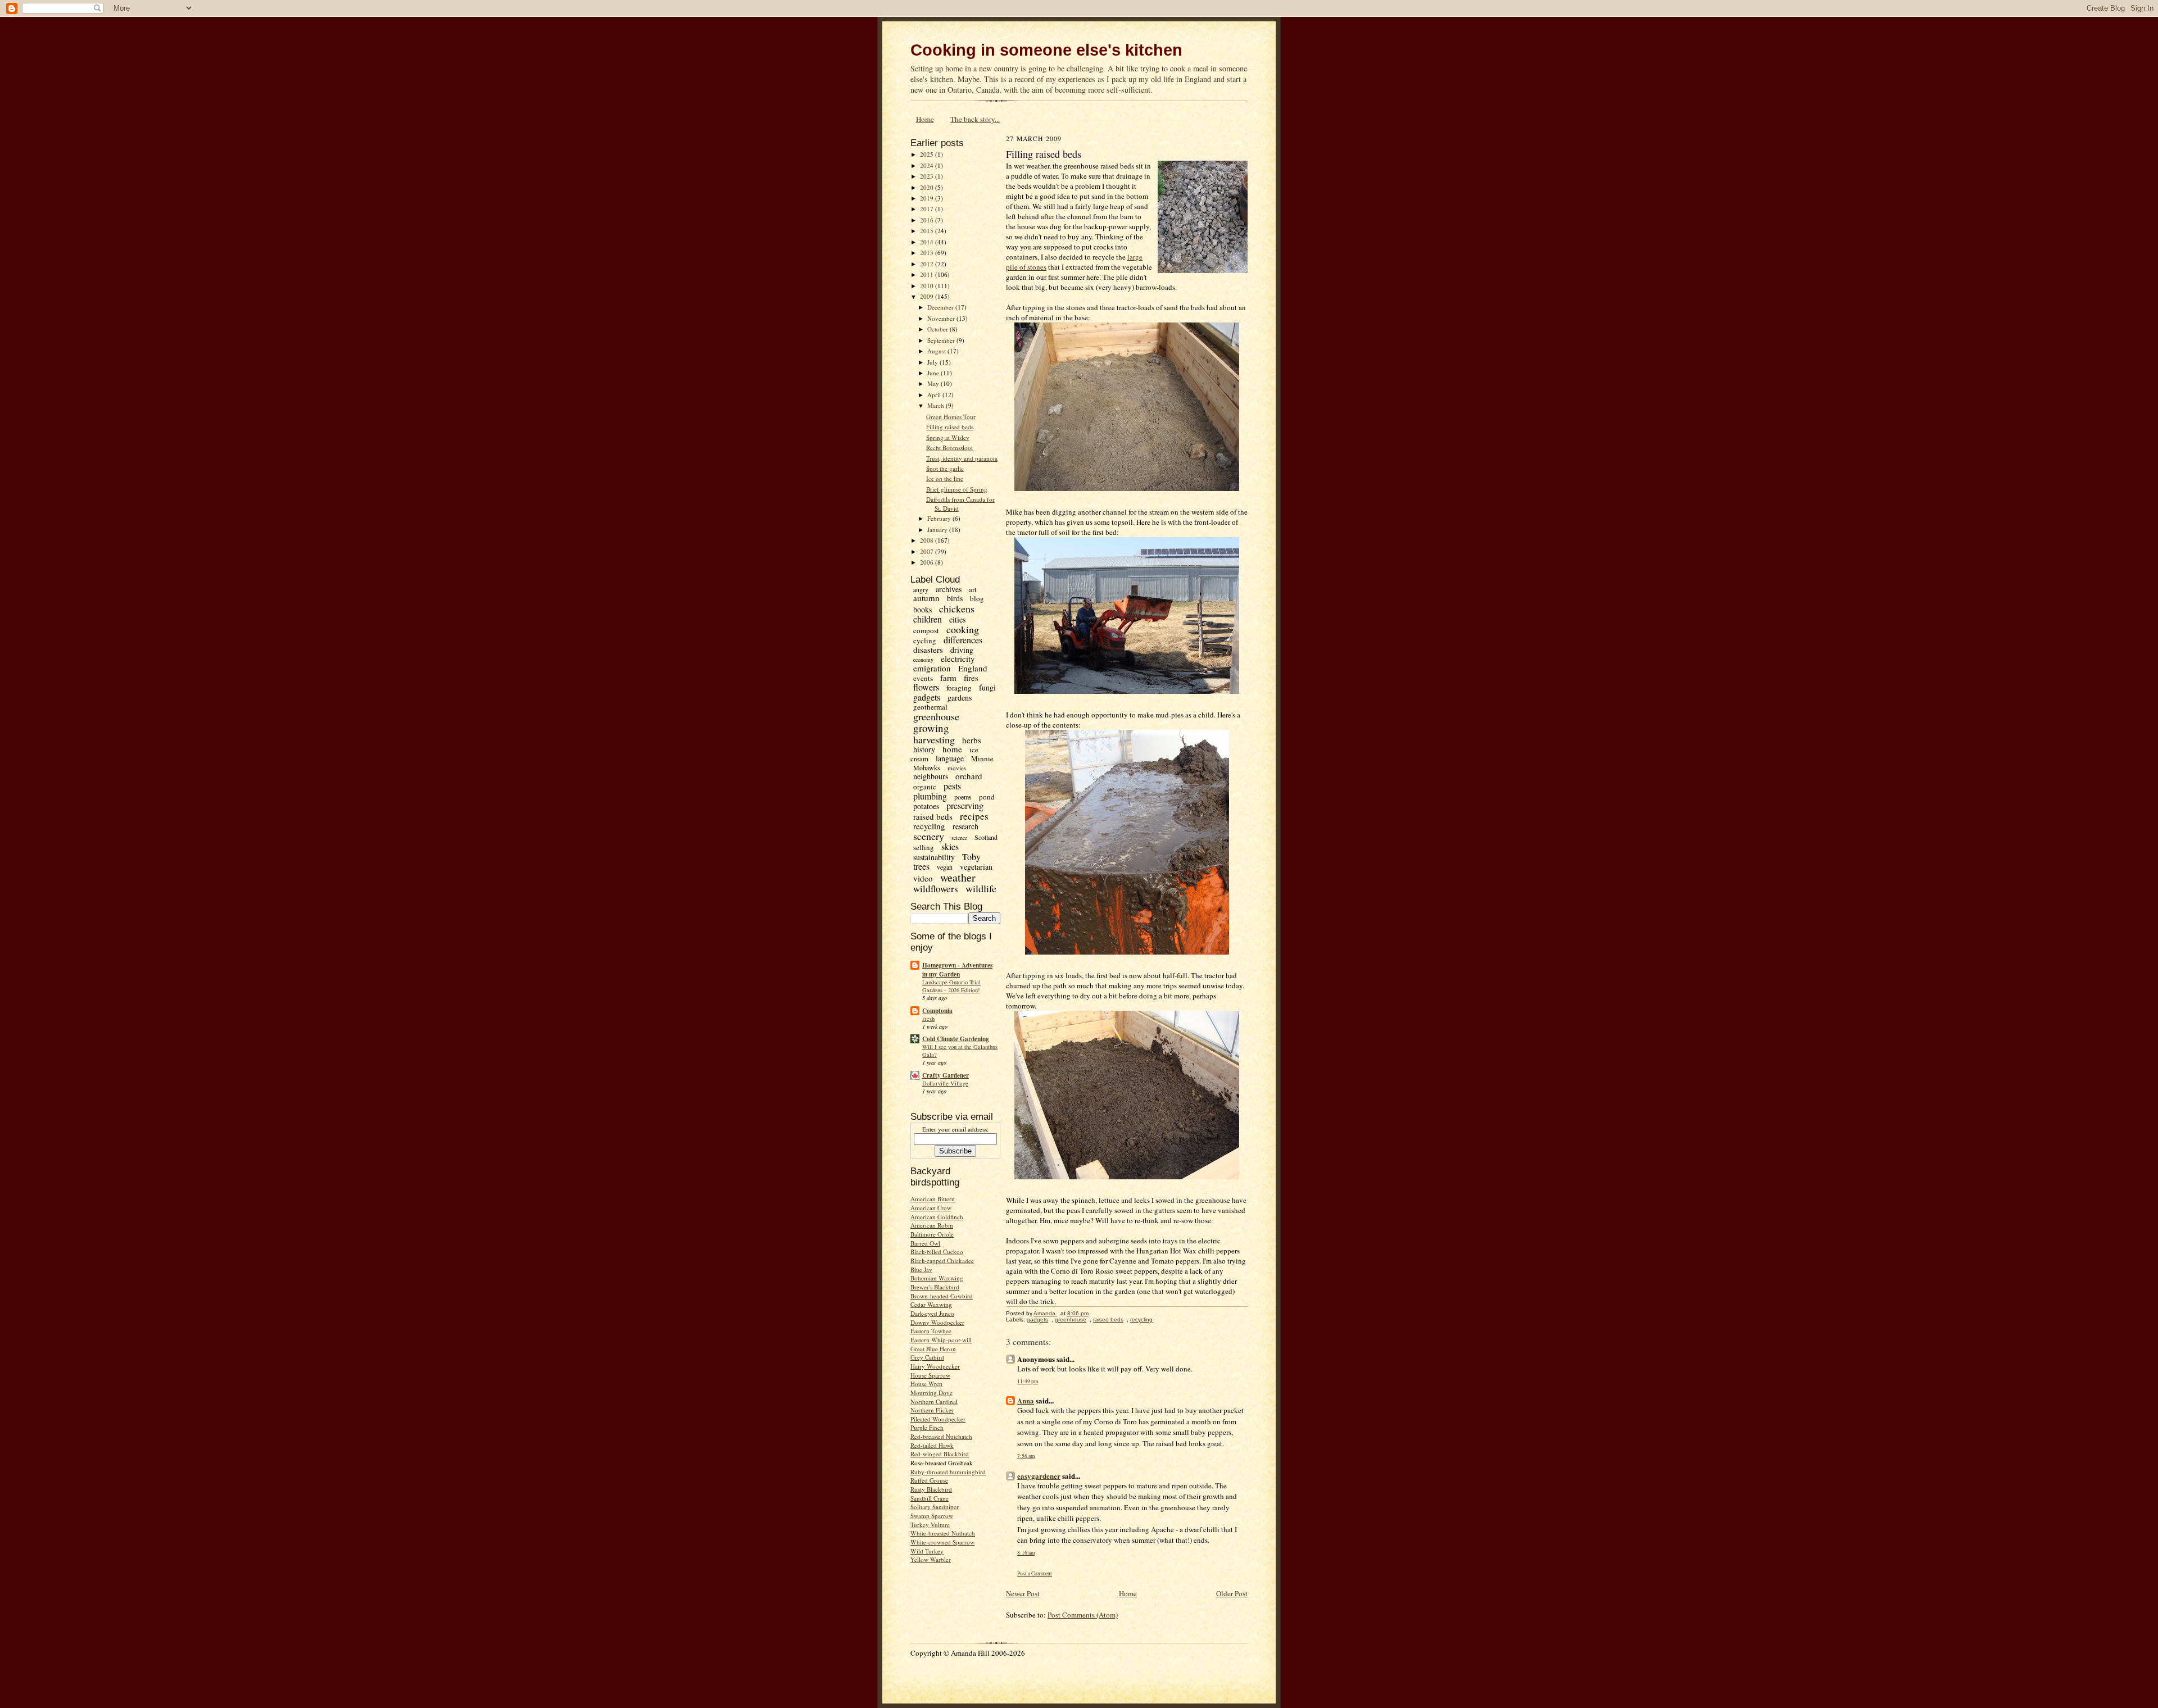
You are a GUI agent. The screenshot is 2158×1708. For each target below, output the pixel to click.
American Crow (931, 1208)
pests (952, 786)
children (928, 619)
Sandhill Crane (930, 1498)
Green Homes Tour (951, 417)
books (922, 609)
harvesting (934, 739)
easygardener (1039, 1476)
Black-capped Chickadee (942, 1260)
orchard (969, 776)
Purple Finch (927, 1427)
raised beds (933, 816)
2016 (928, 220)
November (942, 318)
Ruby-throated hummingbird (948, 1472)
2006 (928, 562)
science (959, 838)
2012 (928, 264)
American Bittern (933, 1199)
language (950, 758)
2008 (928, 540)
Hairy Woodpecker (935, 1366)
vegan (945, 867)
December (941, 307)
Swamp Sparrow (932, 1516)
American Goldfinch (937, 1217)
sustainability (934, 857)
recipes (974, 816)
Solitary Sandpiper (935, 1507)
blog (977, 598)
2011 (928, 274)
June (934, 373)
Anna (1026, 1400)
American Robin (932, 1225)
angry (921, 589)
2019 (928, 198)
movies (957, 768)
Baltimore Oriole (932, 1234)
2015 (928, 231)
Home (925, 119)
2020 (928, 187)
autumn (926, 598)
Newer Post (1023, 1593)
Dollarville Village (945, 1083)
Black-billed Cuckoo (937, 1252)
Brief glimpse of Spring (957, 489)
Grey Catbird (927, 1357)
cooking (963, 629)
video (923, 878)
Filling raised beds (950, 427)
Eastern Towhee (931, 1331)
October (939, 329)
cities (957, 619)
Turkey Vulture (930, 1525)
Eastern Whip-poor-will (941, 1340)
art (973, 589)
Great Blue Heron (933, 1349)
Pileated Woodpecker (938, 1419)
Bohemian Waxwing (937, 1278)
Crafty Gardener (946, 1075)
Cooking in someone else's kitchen (1046, 50)
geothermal (930, 707)
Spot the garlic (945, 468)
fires (971, 678)
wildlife (981, 888)
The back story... (975, 119)
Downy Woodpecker (937, 1322)
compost (926, 630)
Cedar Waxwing (931, 1304)
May (934, 383)
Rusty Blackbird (931, 1489)
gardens (960, 698)
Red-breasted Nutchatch (941, 1436)
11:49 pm (1028, 1381)
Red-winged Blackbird (940, 1454)
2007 (928, 551)
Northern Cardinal (934, 1402)
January (938, 530)
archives (949, 589)
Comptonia (937, 1011)
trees (921, 866)
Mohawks (927, 767)
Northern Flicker (932, 1410)
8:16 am (1026, 1553)
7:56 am (1026, 1456)
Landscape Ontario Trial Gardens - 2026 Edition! (951, 986)
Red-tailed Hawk (932, 1445)
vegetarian (976, 867)
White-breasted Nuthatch (943, 1533)
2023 (928, 176)
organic (925, 787)
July (933, 362)
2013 (928, 253)
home (952, 749)
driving (962, 650)
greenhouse (936, 716)
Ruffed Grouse (929, 1480)
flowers (926, 687)
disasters (928, 649)
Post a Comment (1035, 1573)
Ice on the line (945, 478)
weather (958, 877)
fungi (987, 687)
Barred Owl (925, 1243)
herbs (972, 740)
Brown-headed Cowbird (942, 1296)
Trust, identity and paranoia (962, 458)
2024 (928, 165)
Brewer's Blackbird (935, 1287)
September (942, 340)
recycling (929, 826)
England (973, 668)
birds (955, 598)
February (940, 518)
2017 (928, 209)
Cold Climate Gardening (956, 1039)
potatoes (926, 806)
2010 (928, 286)
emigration (932, 668)
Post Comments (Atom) (1083, 1615)
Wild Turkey (927, 1551)
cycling (925, 640)
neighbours (931, 776)
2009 (928, 296)
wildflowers (936, 889)
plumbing (930, 796)
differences (963, 640)
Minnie (982, 758)
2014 (928, 242)
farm (948, 678)
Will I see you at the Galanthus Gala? (960, 1051)
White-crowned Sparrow (942, 1542)
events (923, 678)
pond (987, 797)
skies (950, 846)
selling (924, 847)
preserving (965, 805)
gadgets (927, 697)
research (965, 826)
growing (931, 728)
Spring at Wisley (948, 437)
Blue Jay (921, 1269)
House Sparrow (930, 1375)
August (937, 351)
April (935, 395)
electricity (958, 658)
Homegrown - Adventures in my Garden (957, 970)
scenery (929, 836)
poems (963, 797)
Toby (971, 857)
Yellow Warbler (931, 1559)
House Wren (926, 1384)
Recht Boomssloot (949, 448)
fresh (928, 1019)
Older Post (1232, 1593)
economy (923, 660)
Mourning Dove (931, 1393)
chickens (957, 608)
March (937, 405)
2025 (928, 154)
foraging (959, 688)
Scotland (986, 837)
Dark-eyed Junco (932, 1313)
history (924, 749)
